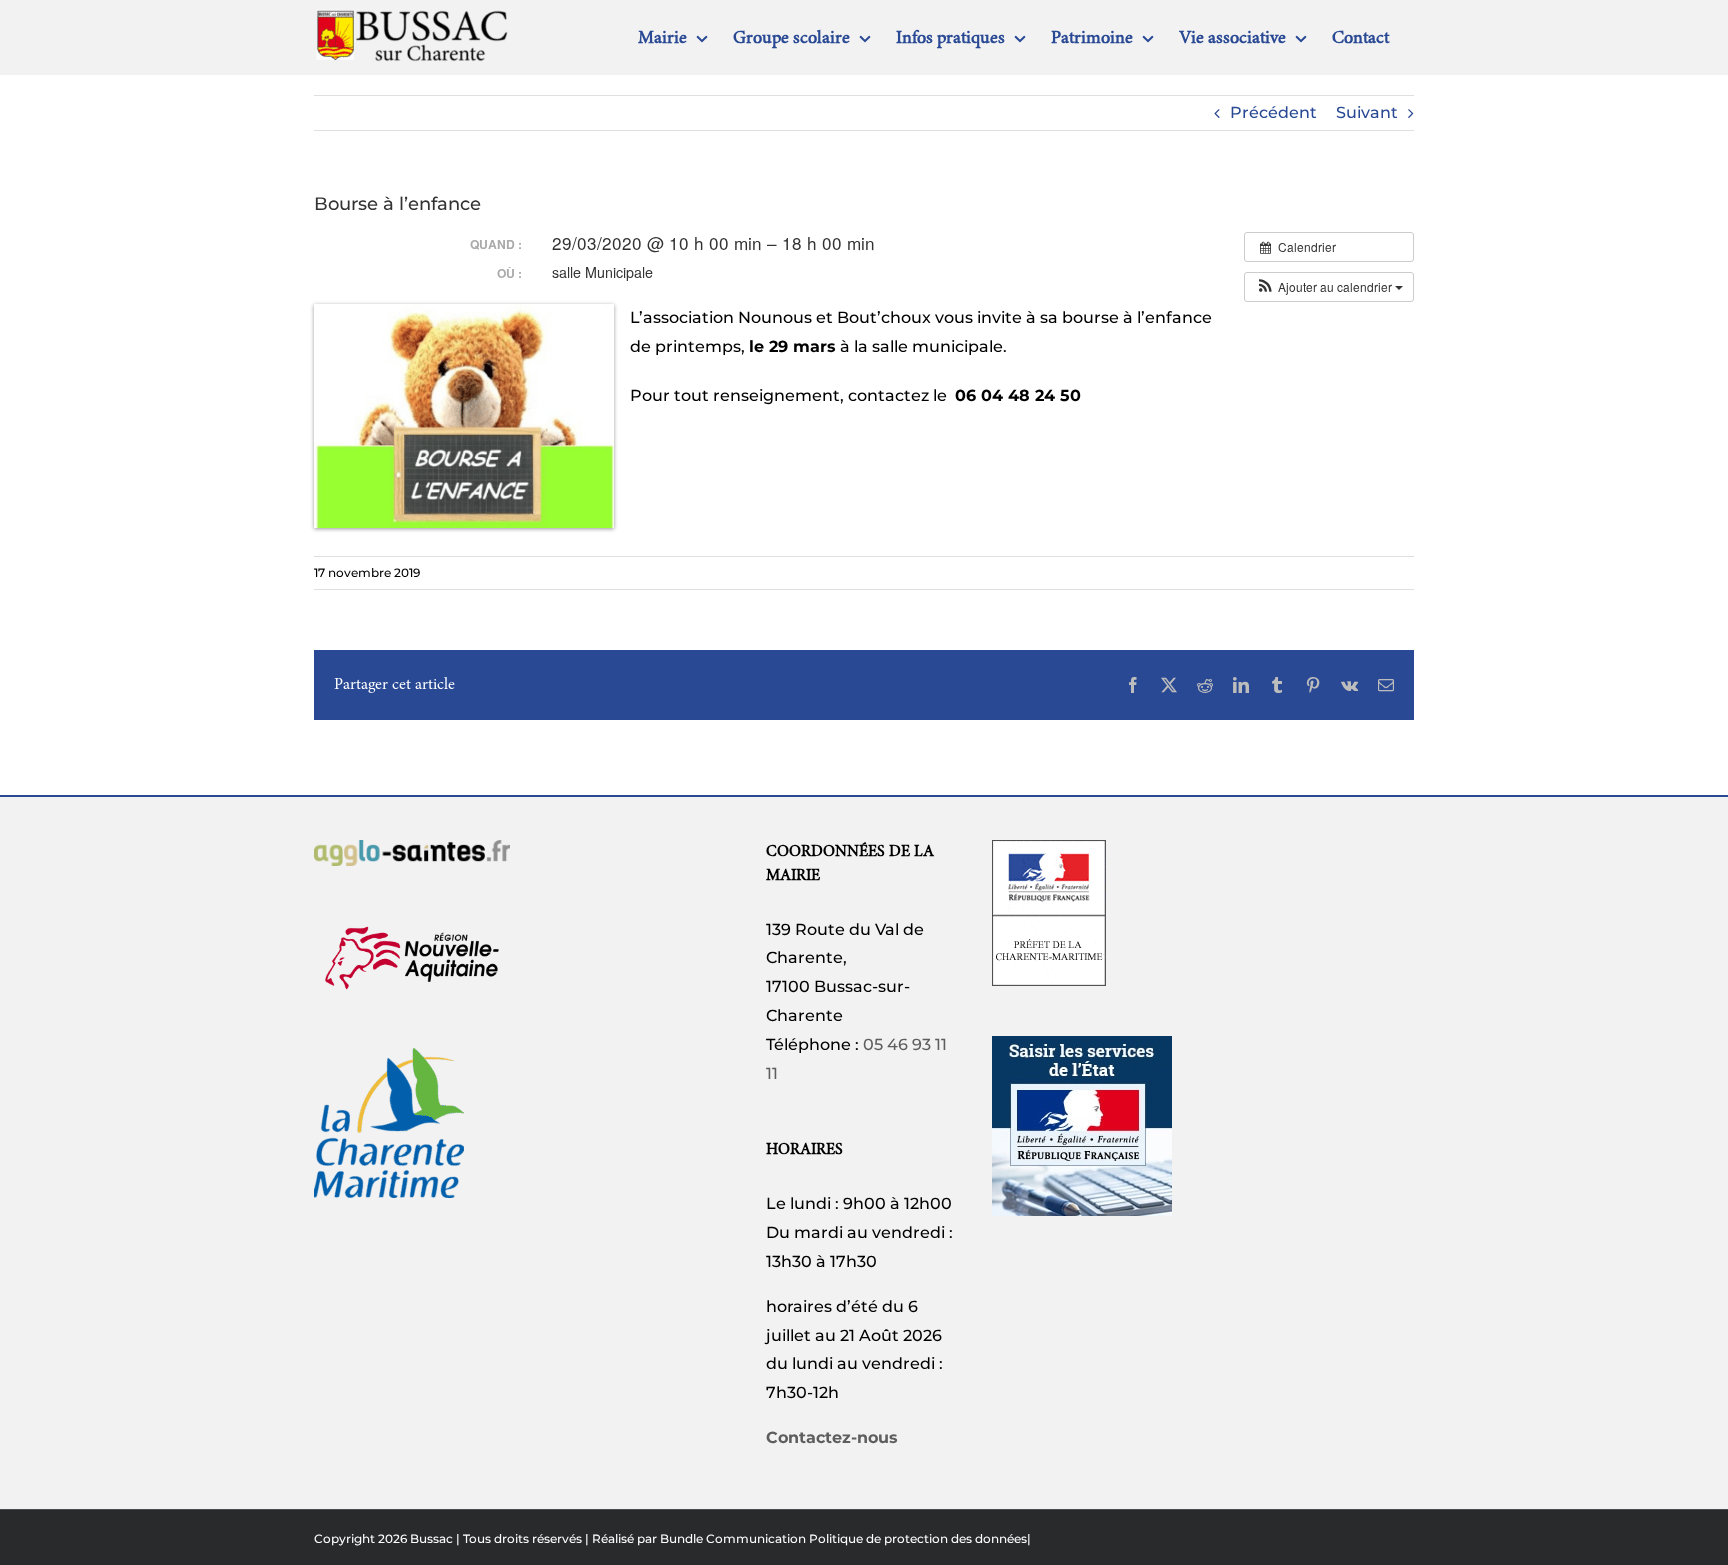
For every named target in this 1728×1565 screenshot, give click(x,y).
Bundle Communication (733, 1538)
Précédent (1273, 112)
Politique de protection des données (918, 1538)
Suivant (1367, 112)
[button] (1329, 287)
